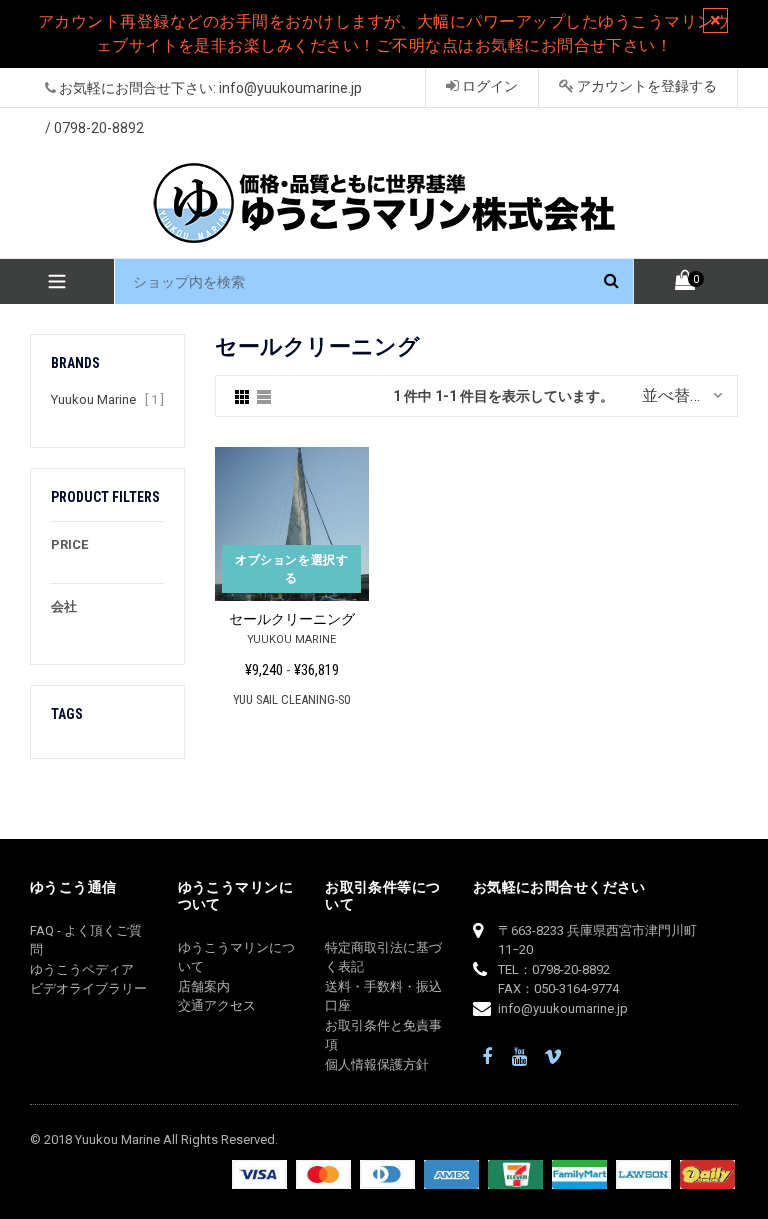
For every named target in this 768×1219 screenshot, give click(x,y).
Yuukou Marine (93, 399)
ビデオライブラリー (88, 988)
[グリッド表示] (242, 396)
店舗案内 (204, 986)
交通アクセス (217, 1005)
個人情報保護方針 (377, 1064)
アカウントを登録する (645, 86)
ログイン (488, 86)
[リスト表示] (264, 396)
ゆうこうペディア (82, 969)
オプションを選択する (291, 569)
